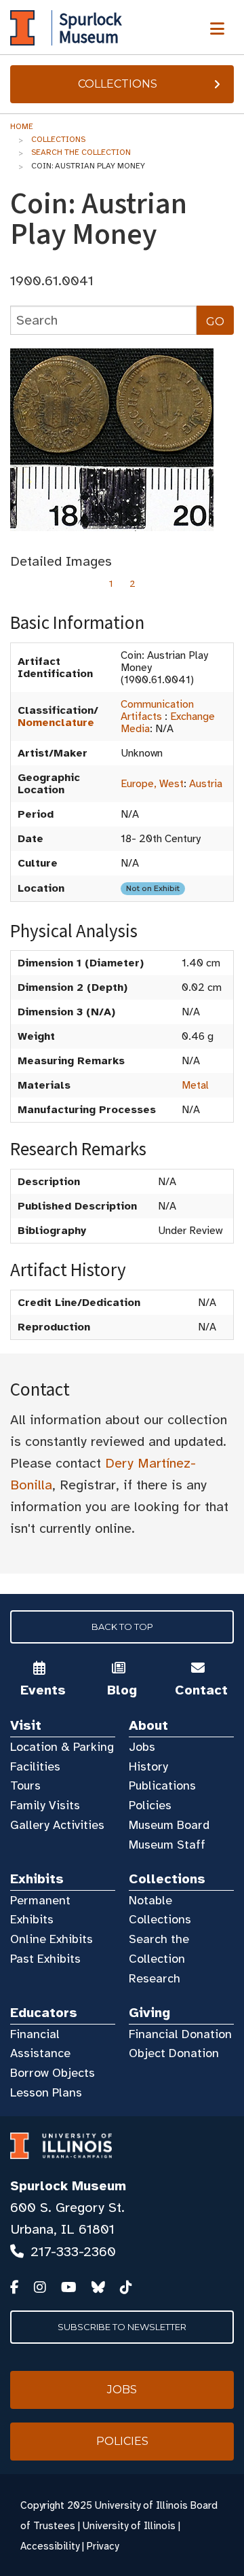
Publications (162, 1785)
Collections (118, 84)
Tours (25, 1785)
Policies (150, 1805)
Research (155, 1978)
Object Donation (174, 2053)
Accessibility (50, 2546)
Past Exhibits (45, 1959)
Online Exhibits (52, 1939)
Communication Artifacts (157, 710)
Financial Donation (180, 2034)
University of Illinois (129, 2526)
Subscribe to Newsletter (122, 2327)
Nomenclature (56, 723)
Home (22, 126)
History (148, 1766)
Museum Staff (167, 1845)
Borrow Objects (53, 2073)
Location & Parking (62, 1747)
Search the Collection (81, 152)
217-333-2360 (73, 2252)
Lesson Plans (46, 2092)
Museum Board (169, 1825)
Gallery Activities (57, 1825)
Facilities (35, 1766)
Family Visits (45, 1805)
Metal (195, 1085)
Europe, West (152, 784)
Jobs (142, 1747)
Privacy (103, 2546)
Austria (206, 784)
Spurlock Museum (68, 2186)
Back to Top (122, 1627)
